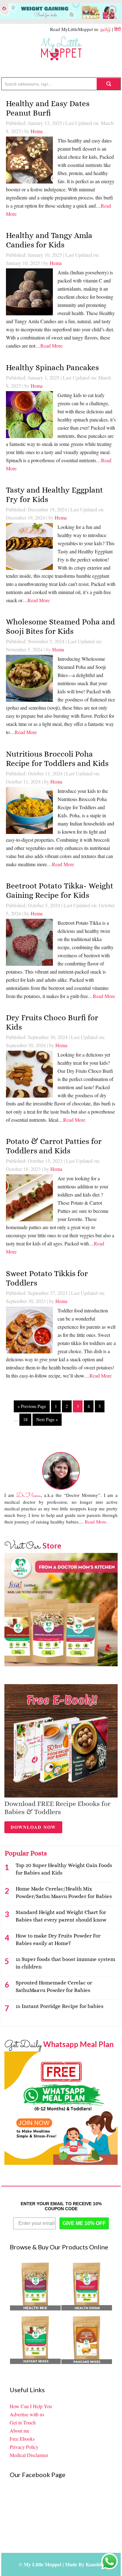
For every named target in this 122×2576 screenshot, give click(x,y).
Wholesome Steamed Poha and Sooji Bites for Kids (61, 626)
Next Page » (47, 1419)
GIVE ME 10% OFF (84, 2223)
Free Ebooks (22, 2439)
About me (20, 2431)
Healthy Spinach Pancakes (52, 367)
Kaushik (95, 2564)
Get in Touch (23, 2422)
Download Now (33, 1827)
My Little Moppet (61, 49)
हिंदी (117, 29)
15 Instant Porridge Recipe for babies (60, 2006)
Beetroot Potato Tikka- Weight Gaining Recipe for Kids (60, 890)
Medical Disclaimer (29, 2455)
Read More (51, 346)
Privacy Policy (24, 2447)
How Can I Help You (31, 2406)
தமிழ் (106, 29)
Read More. (96, 1522)
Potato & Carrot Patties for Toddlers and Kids (54, 1146)
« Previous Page (32, 1406)
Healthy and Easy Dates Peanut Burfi (48, 108)
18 (25, 1419)
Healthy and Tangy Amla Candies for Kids (49, 240)
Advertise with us (27, 2414)
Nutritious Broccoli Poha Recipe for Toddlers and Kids (57, 759)
